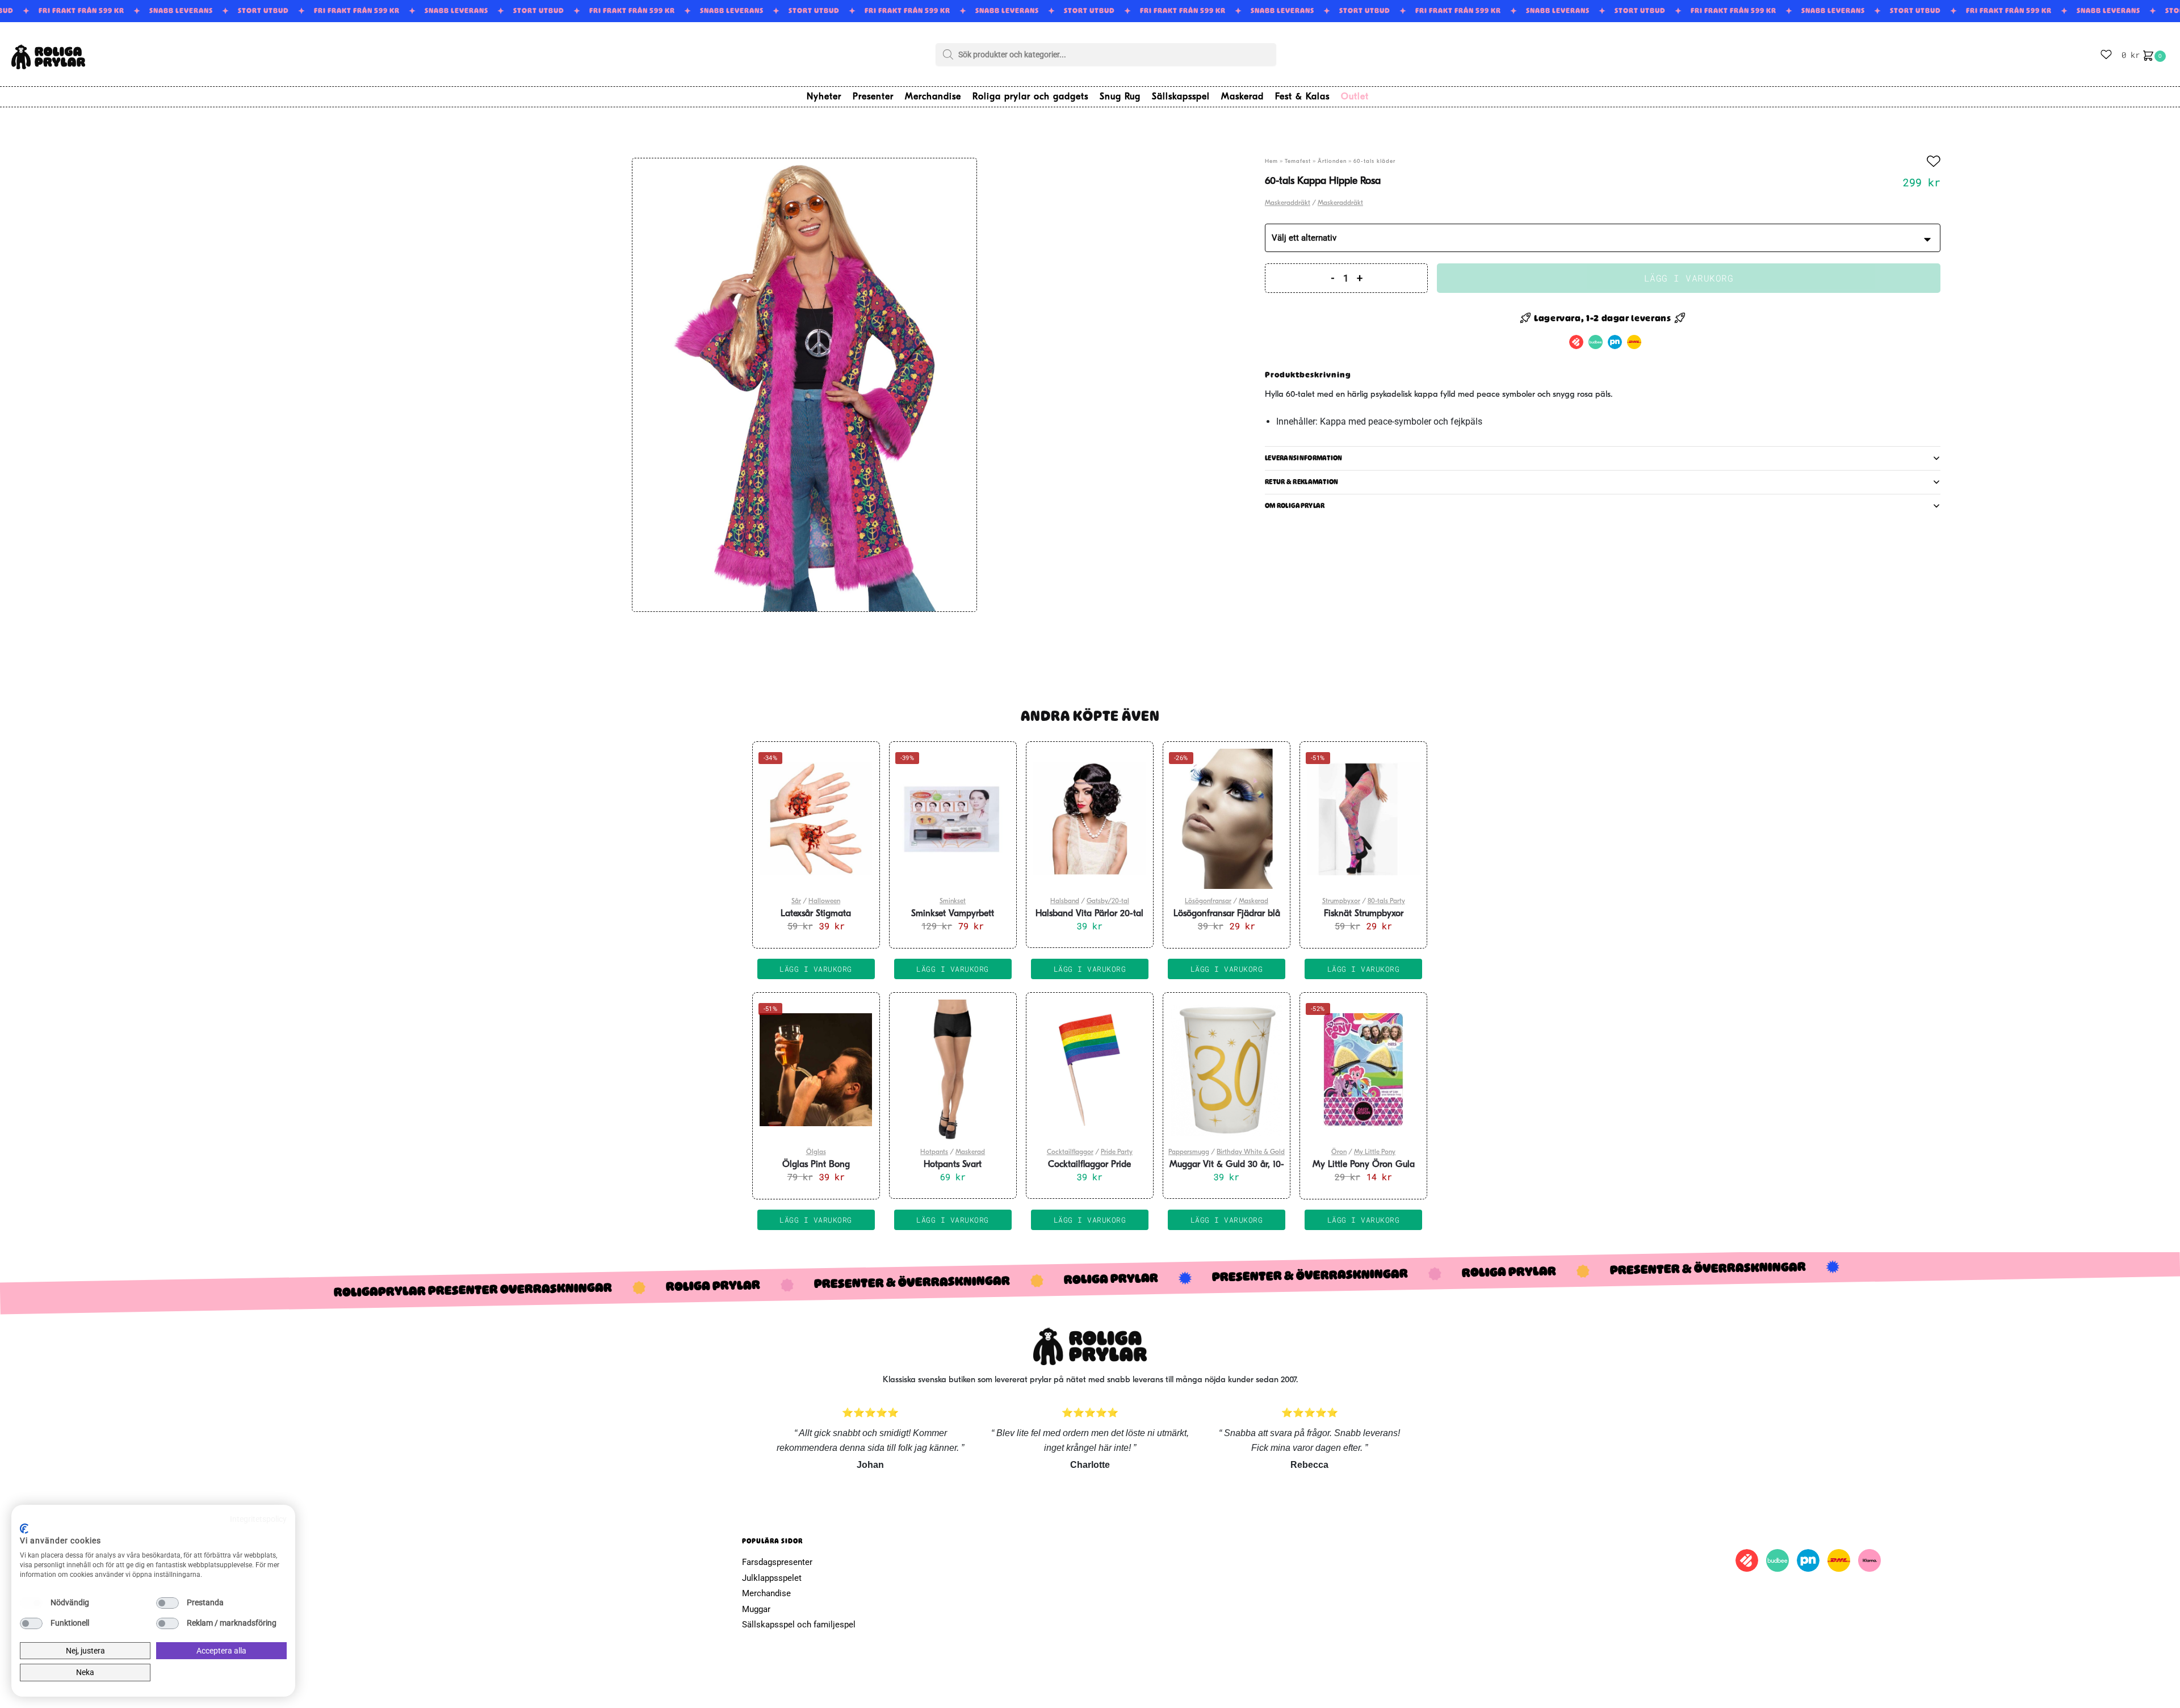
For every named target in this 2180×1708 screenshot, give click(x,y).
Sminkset (953, 901)
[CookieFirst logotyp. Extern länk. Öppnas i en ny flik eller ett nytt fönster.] (24, 1529)
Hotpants (934, 1152)
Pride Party (1117, 1152)
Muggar (756, 1609)
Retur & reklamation (1302, 482)
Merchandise (766, 1593)
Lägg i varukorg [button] (816, 969)
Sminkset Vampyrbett (953, 914)
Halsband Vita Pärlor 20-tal (1089, 914)
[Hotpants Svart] (953, 1070)
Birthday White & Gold (1251, 1152)
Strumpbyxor (1341, 901)
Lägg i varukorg (1689, 278)
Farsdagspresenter (777, 1562)
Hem (1271, 161)
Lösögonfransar (1208, 901)
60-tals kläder (1374, 161)
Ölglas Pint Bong (816, 1165)
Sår (796, 901)
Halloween (824, 901)
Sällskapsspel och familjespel (799, 1625)
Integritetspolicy (258, 1519)
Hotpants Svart (953, 1165)
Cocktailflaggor (1070, 1152)
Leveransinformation (1304, 458)
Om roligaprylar (1295, 506)
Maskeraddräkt (1288, 203)
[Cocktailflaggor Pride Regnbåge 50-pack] (1090, 1070)
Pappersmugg (1189, 1152)
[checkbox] (31, 1603)
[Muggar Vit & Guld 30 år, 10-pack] (1227, 1070)
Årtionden (1332, 161)
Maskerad (1253, 901)
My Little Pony (1375, 1152)
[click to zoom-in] (804, 385)
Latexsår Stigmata (816, 914)
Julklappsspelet (772, 1578)
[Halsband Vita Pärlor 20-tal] (1090, 819)
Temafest (1298, 161)
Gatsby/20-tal (1108, 901)
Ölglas (816, 1152)
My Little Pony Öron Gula (1364, 1165)
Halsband (1065, 901)
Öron (1339, 1152)
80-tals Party (1386, 901)
